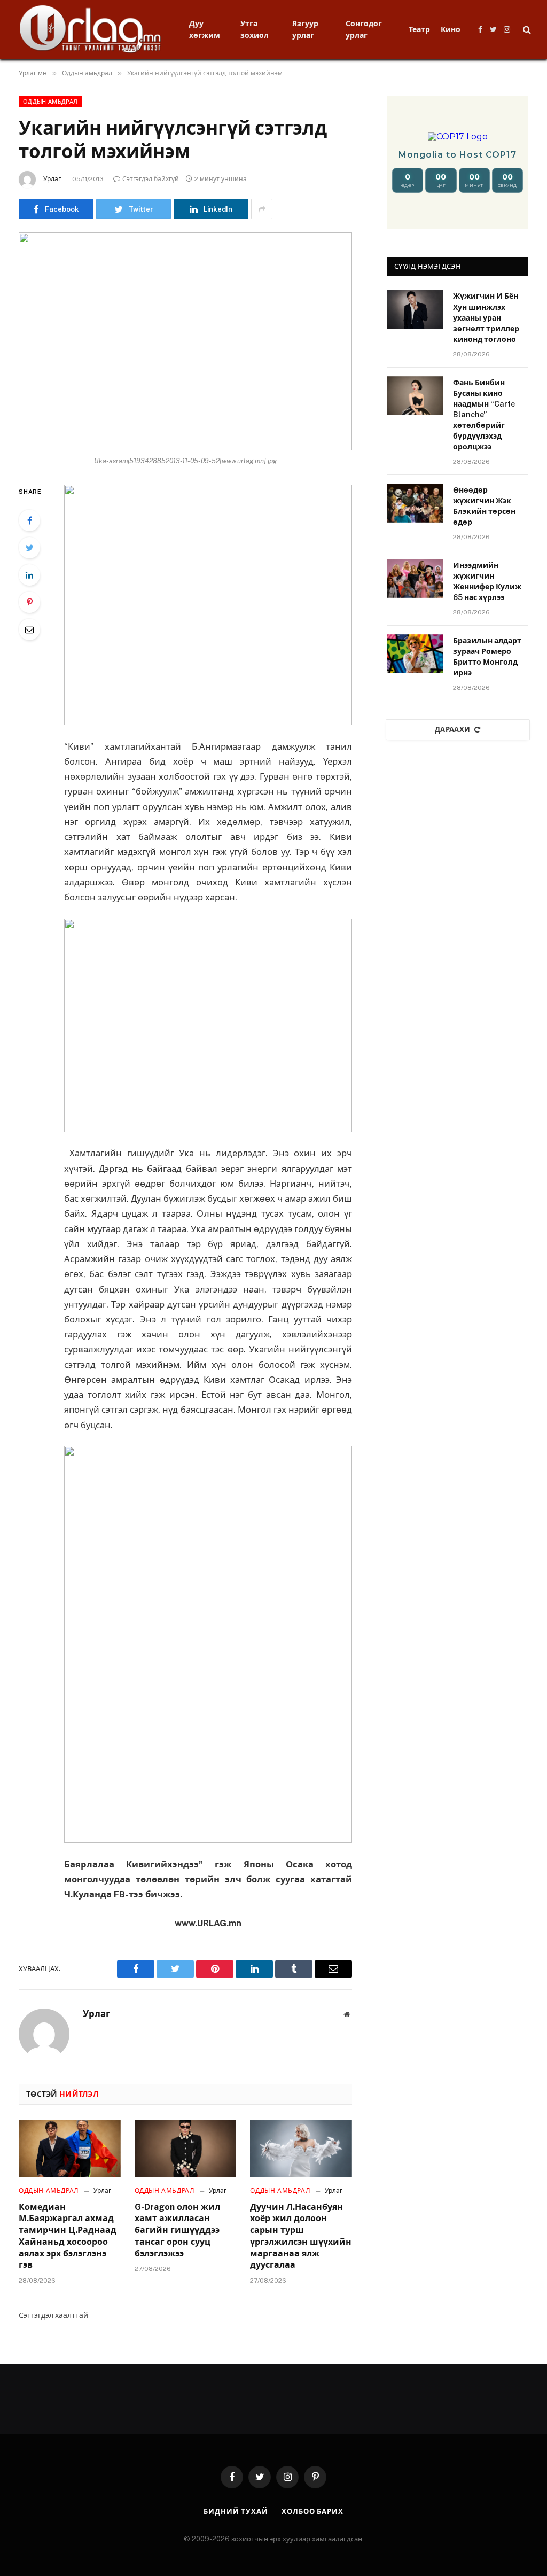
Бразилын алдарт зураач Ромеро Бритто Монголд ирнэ (487, 657)
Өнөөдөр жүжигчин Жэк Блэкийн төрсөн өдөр (484, 506)
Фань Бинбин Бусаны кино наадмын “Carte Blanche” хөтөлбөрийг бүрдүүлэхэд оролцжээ (484, 415)
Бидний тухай (236, 2512)
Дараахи (453, 730)
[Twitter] (29, 548)
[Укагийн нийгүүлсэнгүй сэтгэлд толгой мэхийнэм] (185, 341)
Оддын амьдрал (50, 102)
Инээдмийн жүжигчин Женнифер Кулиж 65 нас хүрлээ (487, 581)
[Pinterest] (29, 602)
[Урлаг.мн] (91, 29)
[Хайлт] (526, 30)
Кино (451, 29)
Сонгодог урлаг (364, 29)
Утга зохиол (255, 29)
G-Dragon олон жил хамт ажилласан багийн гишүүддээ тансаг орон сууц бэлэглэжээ (177, 2230)
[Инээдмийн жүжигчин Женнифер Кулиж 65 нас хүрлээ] (415, 578)
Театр (419, 29)
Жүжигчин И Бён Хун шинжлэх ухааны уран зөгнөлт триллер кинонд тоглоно (486, 317)
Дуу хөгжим (205, 29)
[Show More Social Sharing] (262, 209)
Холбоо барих (312, 2512)
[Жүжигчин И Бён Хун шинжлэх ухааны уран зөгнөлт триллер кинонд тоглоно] (415, 309)
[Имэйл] (29, 629)
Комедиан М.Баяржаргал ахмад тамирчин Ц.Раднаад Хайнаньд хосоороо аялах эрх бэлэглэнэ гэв (68, 2236)
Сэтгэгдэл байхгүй (151, 179)
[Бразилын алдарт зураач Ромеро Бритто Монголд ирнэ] (415, 654)
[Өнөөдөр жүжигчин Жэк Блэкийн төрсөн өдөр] (415, 503)
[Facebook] (29, 520)
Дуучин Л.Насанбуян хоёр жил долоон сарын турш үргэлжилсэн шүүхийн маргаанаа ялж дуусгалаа (301, 2236)
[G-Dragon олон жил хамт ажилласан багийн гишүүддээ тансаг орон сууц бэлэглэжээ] (186, 2148)
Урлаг (52, 179)
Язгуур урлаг (305, 29)
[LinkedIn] (29, 575)
